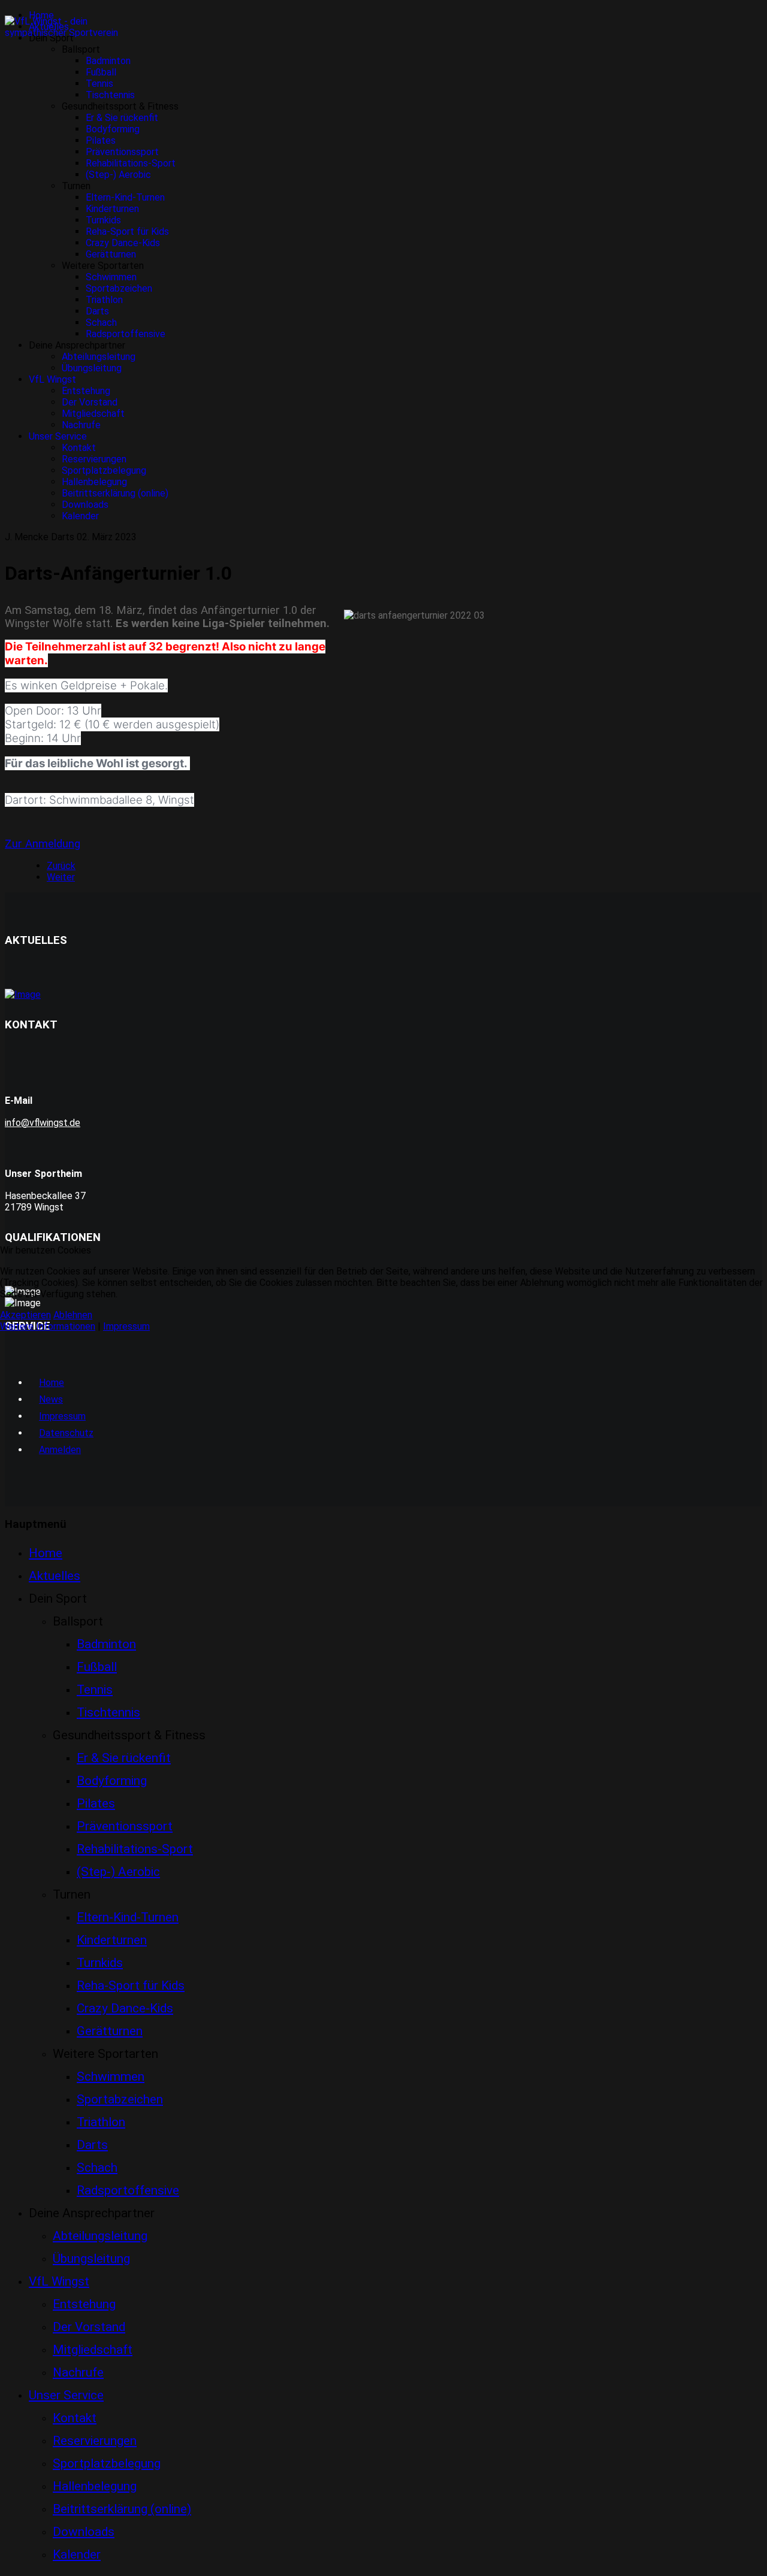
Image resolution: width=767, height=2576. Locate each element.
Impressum (126, 1326)
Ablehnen (73, 1315)
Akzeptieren (25, 1315)
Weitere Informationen (48, 1326)
